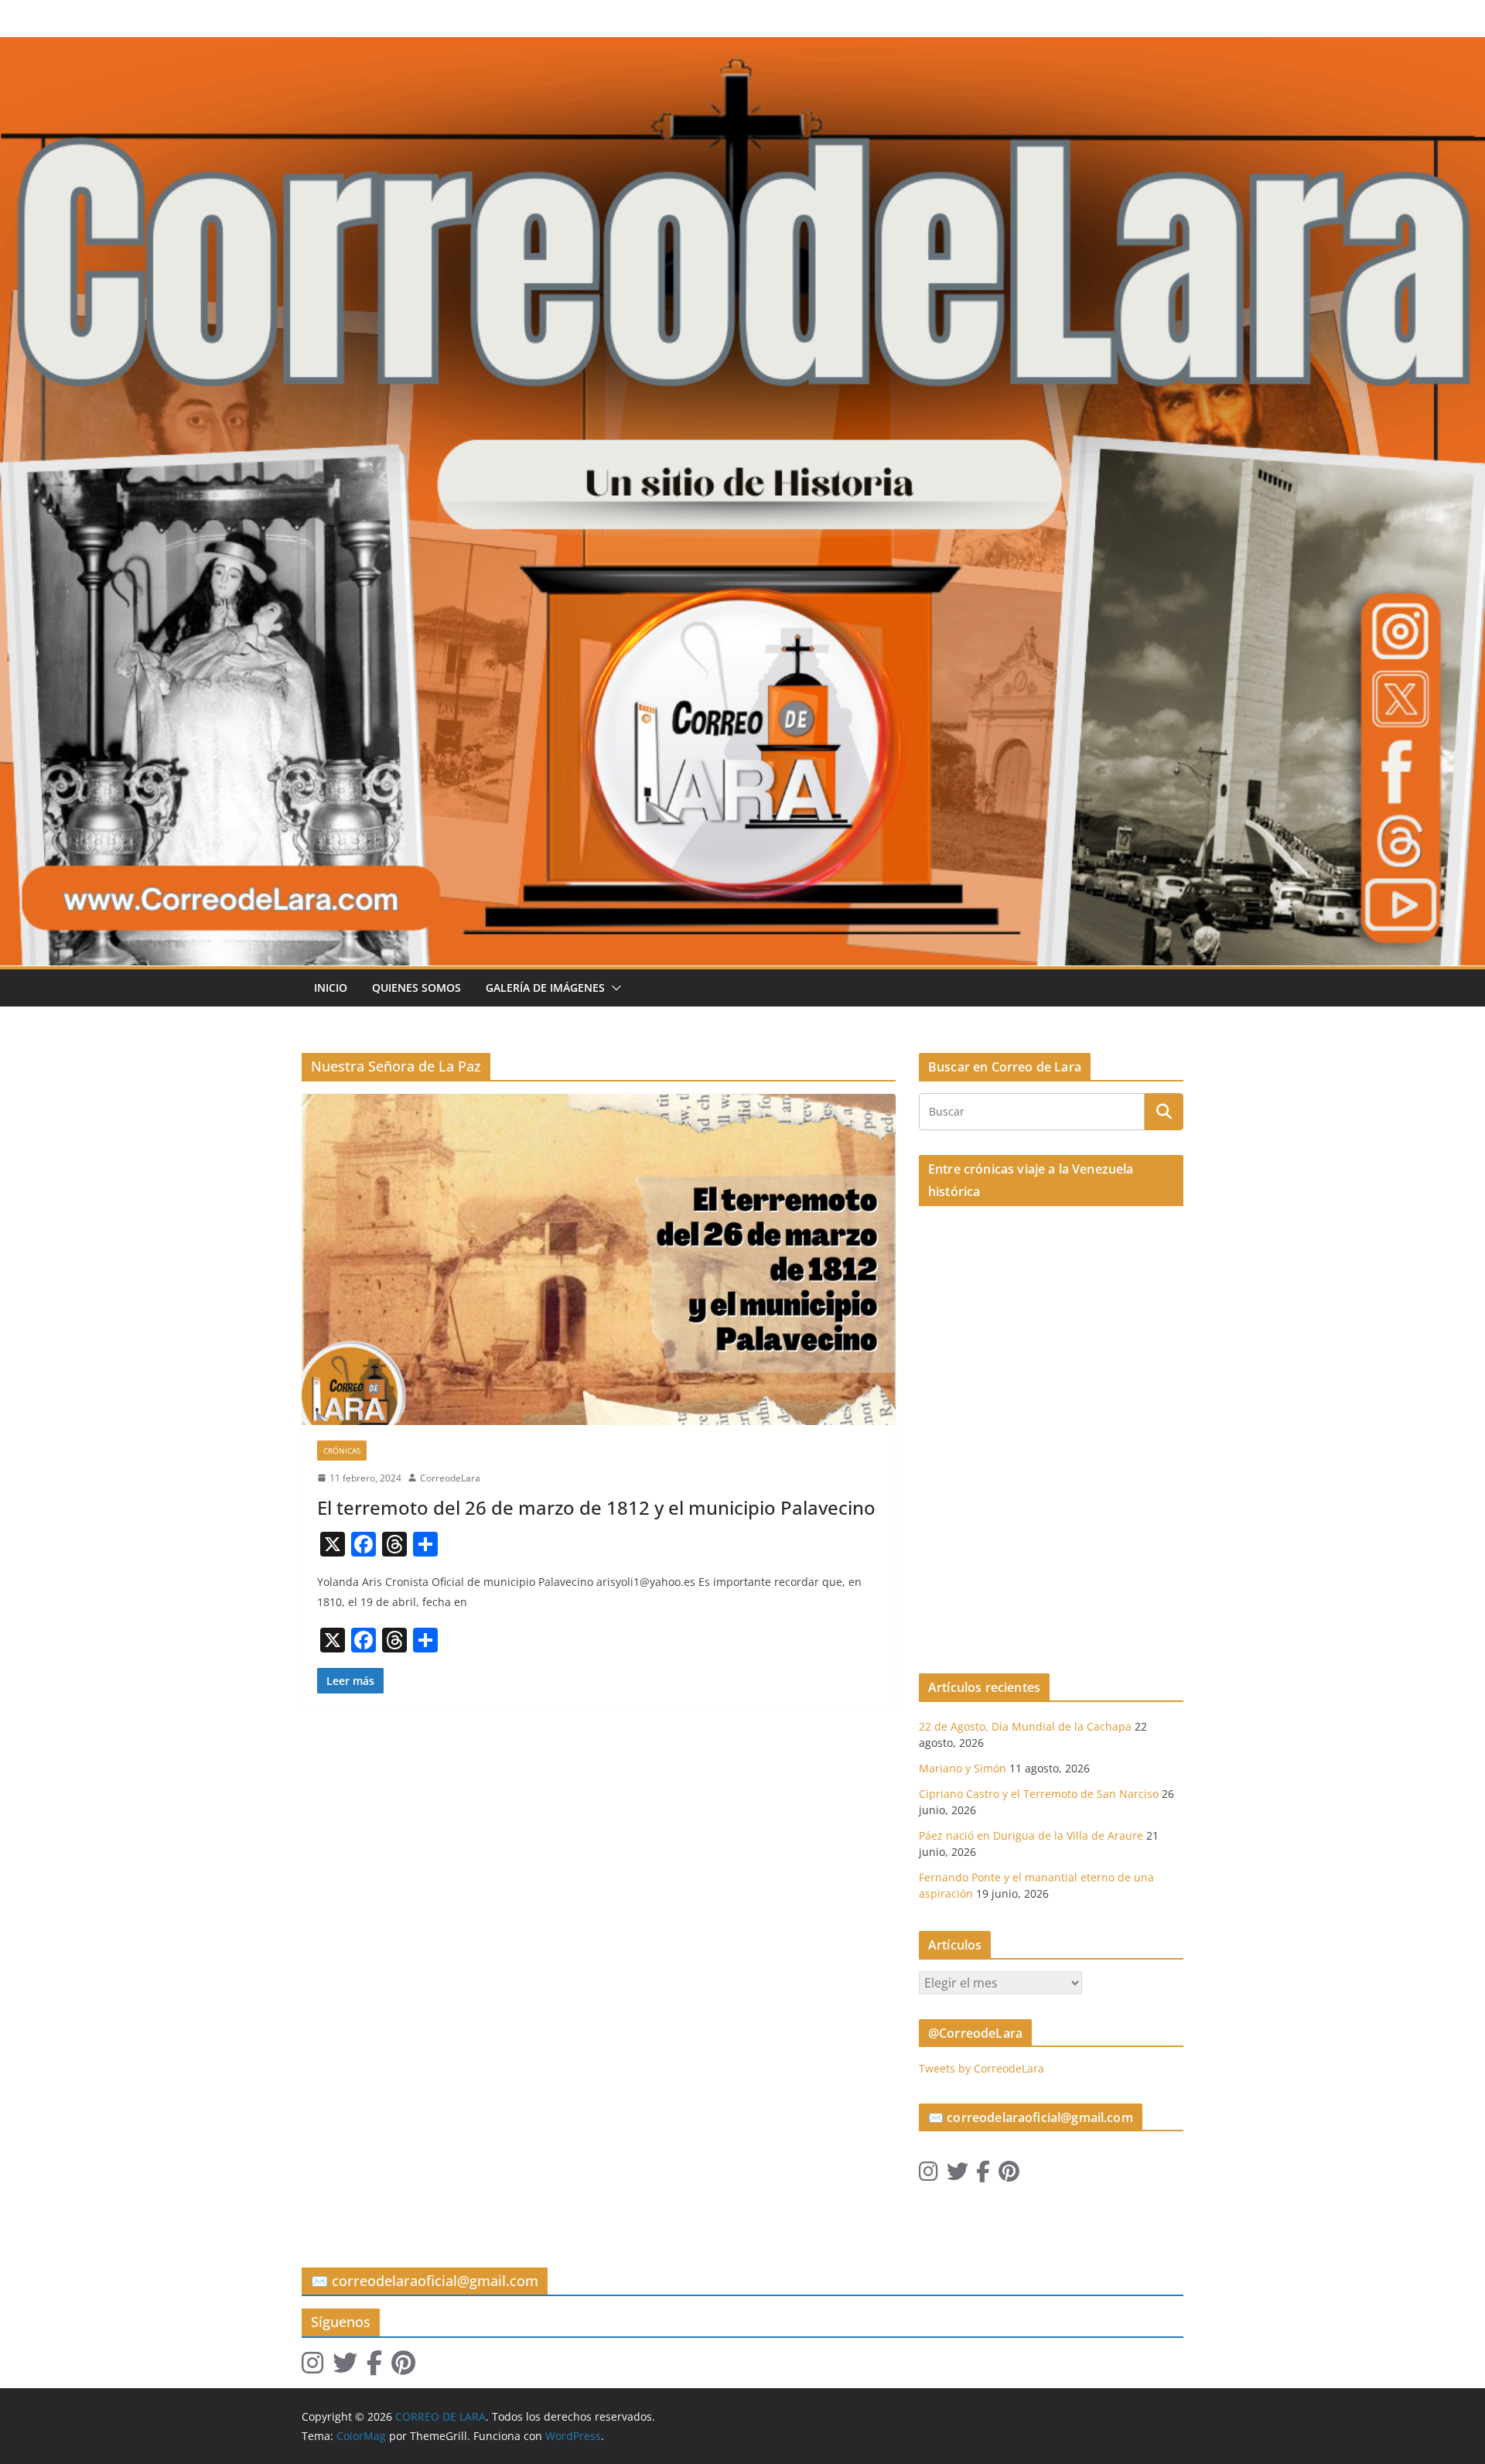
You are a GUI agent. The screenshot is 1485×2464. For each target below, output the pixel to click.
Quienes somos (416, 988)
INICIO (331, 988)
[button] (613, 988)
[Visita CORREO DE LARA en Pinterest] (1009, 2175)
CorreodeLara (450, 1478)
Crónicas (342, 1451)
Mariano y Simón (963, 1768)
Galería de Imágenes (545, 988)
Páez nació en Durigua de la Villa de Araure (1031, 1835)
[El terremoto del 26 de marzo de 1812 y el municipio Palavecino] (599, 1259)
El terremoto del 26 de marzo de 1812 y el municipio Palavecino (596, 1507)
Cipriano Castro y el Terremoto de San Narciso (1039, 1794)
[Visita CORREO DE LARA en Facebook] (983, 2175)
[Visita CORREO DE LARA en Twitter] (958, 2175)
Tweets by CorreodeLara (981, 2068)
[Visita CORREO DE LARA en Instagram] (929, 2175)
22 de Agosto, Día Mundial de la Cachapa (1025, 1726)
